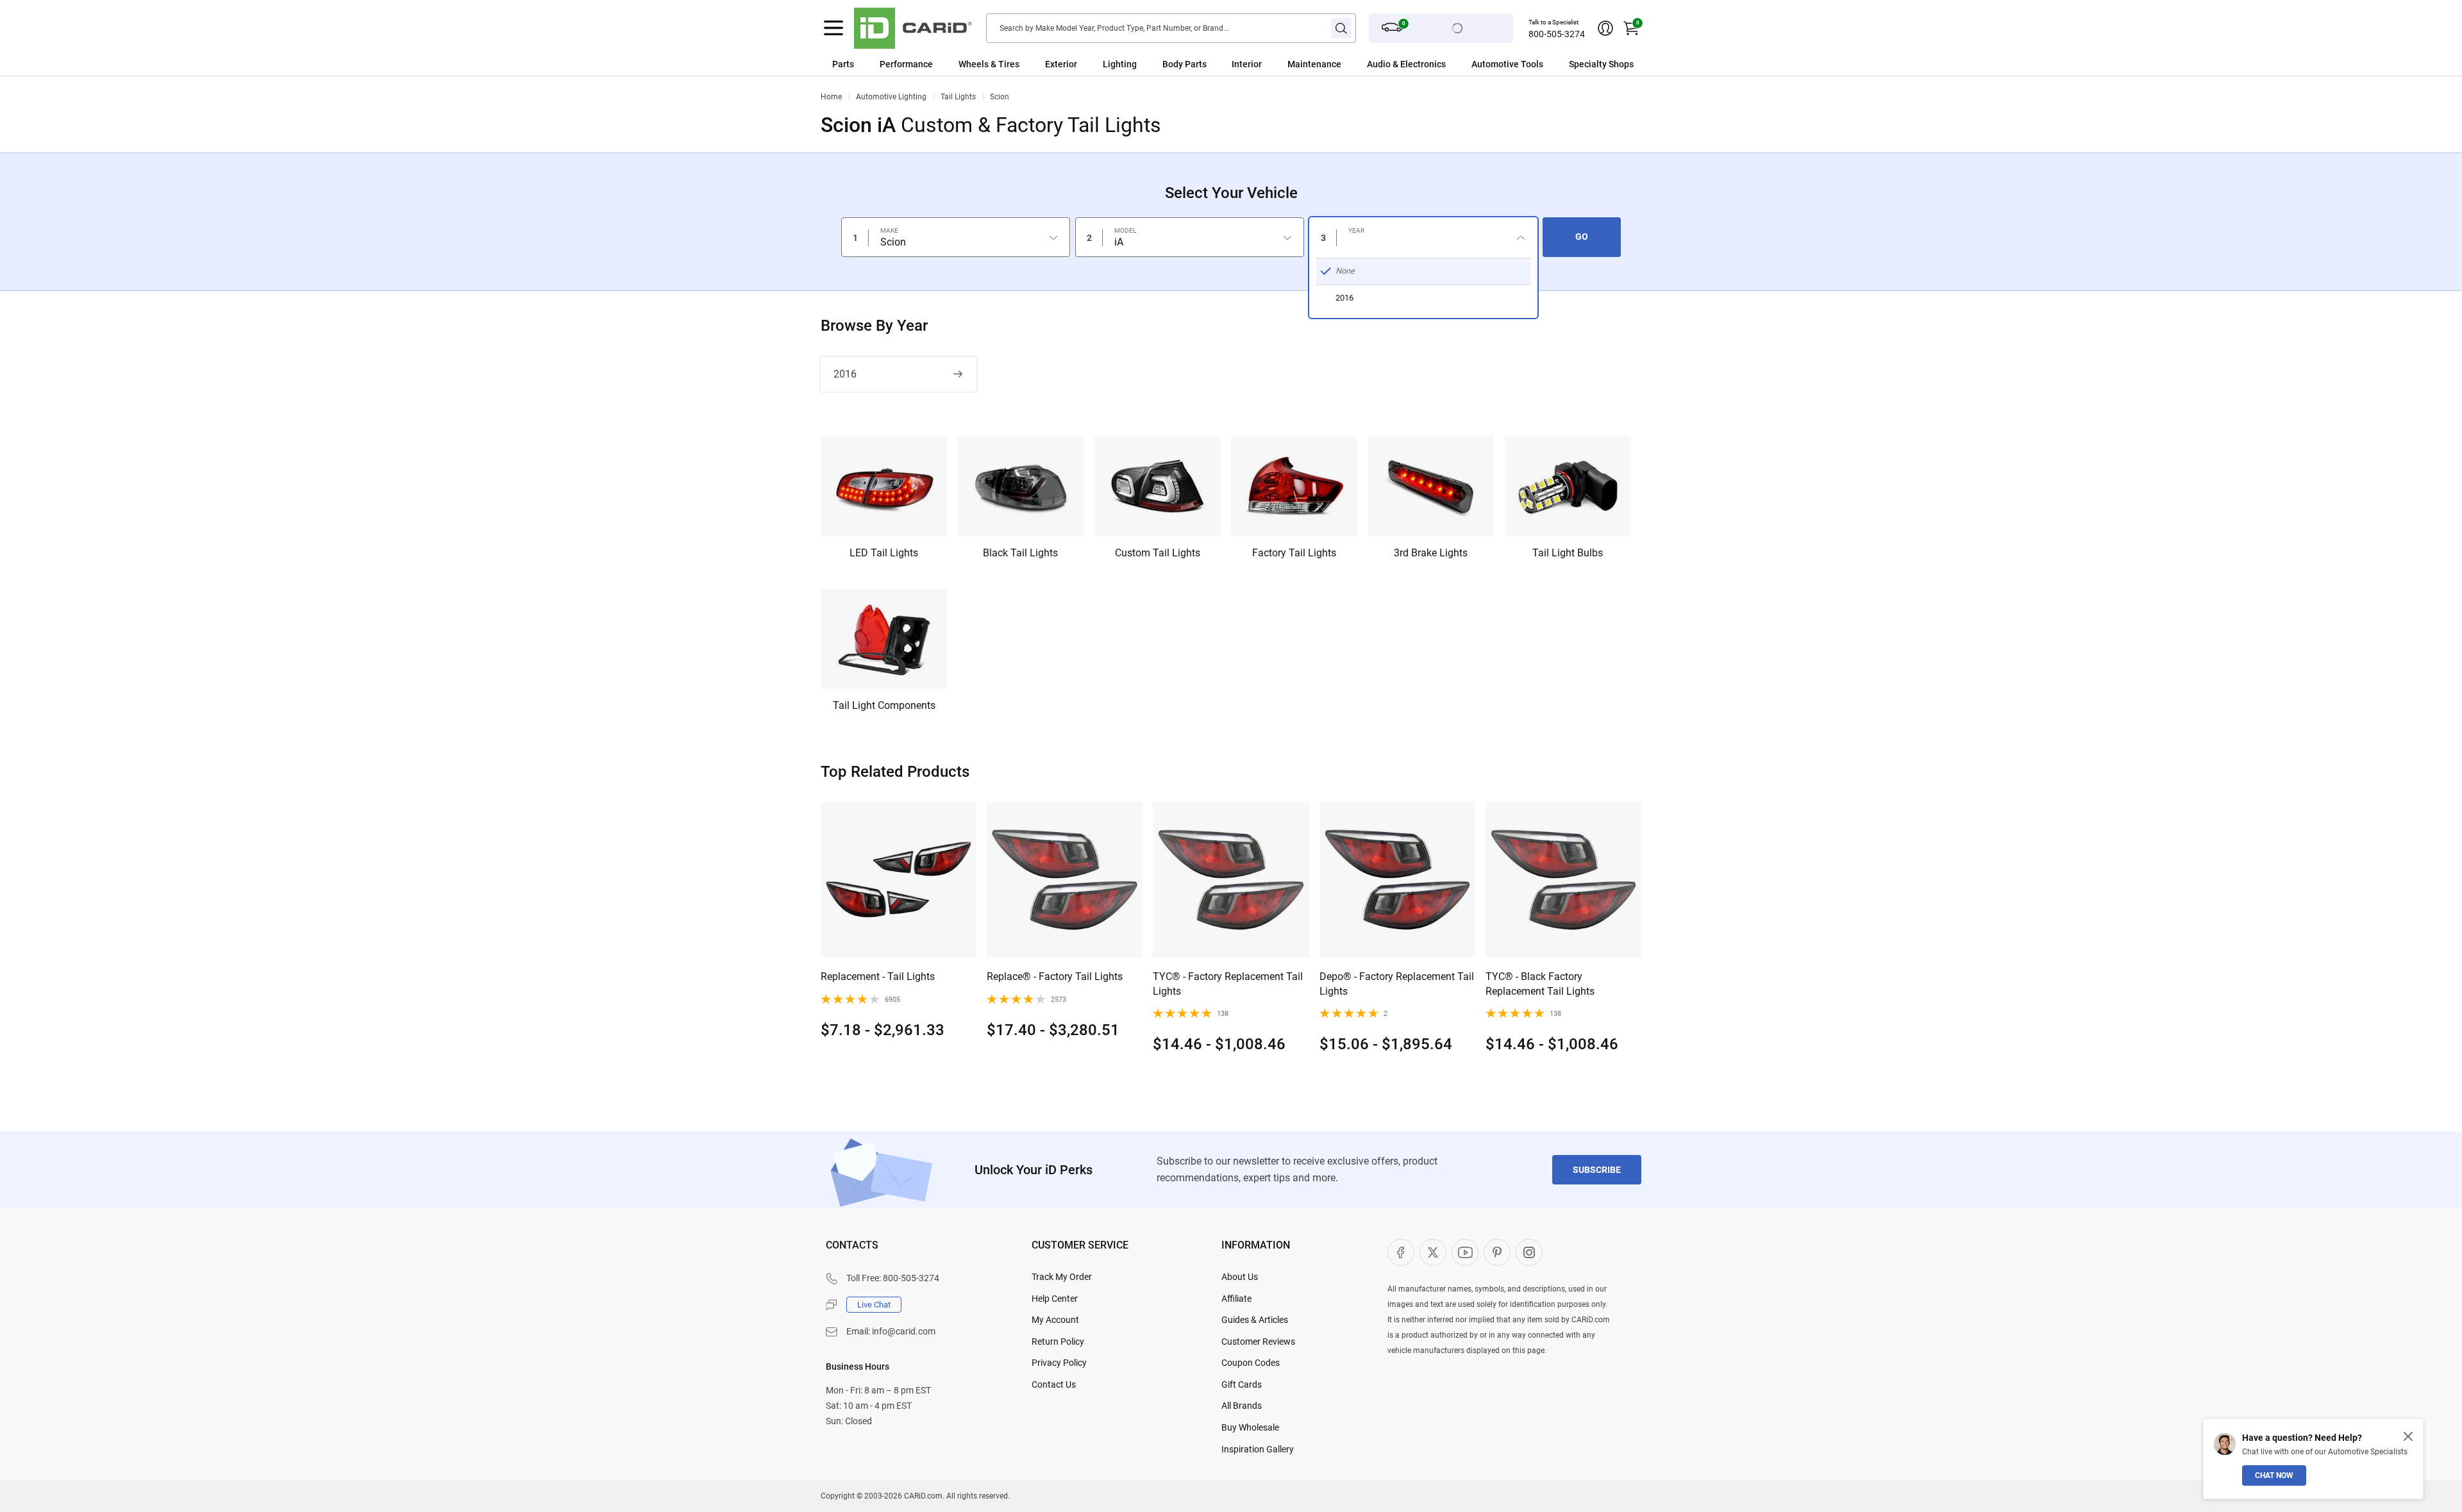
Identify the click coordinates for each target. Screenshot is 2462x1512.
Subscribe (1597, 1170)
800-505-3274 (1557, 34)
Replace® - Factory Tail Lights (1055, 976)
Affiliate (1236, 1299)
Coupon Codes (1251, 1363)
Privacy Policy (1059, 1363)
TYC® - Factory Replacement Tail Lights (1228, 984)
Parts (843, 64)
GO (1582, 237)
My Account (1055, 1320)
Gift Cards (1242, 1384)
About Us (1240, 1277)
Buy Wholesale (1250, 1427)
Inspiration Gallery (1258, 1449)
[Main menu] (833, 28)
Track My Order (1062, 1277)
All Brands (1242, 1406)
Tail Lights (958, 97)
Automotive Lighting (891, 97)
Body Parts (1185, 64)
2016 (845, 374)
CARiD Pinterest (1497, 1252)
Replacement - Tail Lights (878, 976)
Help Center (1055, 1299)
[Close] (2408, 1436)
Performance (906, 64)
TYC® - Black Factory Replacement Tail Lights (1540, 984)
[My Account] (1605, 28)
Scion (1000, 97)
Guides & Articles (1255, 1320)
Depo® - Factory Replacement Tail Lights (1397, 984)
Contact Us (1054, 1384)
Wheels (974, 64)
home (831, 97)
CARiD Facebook (1401, 1252)
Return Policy (1058, 1342)
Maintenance (1314, 64)
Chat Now (2274, 1475)
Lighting (1120, 64)
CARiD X (1433, 1252)
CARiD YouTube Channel (1465, 1252)
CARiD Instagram (1529, 1252)
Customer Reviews (1258, 1342)
